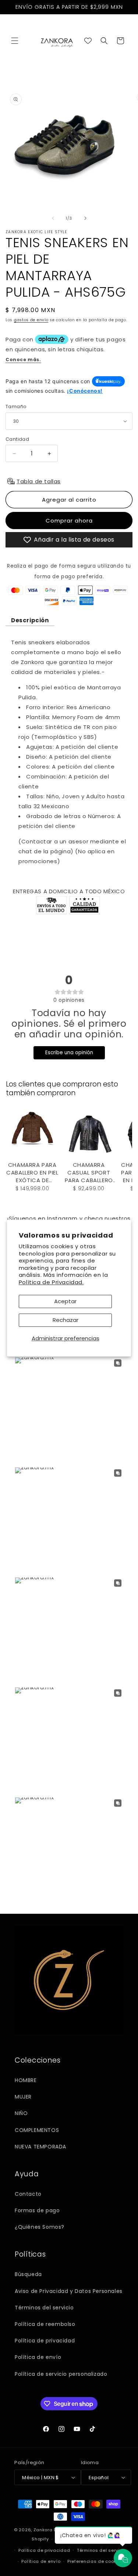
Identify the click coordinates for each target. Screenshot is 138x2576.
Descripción (30, 620)
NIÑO (21, 2113)
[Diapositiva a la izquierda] (53, 218)
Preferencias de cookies (95, 2561)
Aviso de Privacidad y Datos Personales (69, 2291)
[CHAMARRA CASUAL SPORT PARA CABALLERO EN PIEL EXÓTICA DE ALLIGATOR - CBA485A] (89, 1132)
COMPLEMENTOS (37, 2130)
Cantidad (17, 439)
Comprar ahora (69, 521)
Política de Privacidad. (51, 1282)
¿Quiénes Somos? (40, 2227)
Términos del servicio (44, 2308)
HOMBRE (26, 2080)
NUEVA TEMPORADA (40, 2147)
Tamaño (16, 406)
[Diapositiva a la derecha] (85, 218)
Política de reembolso (45, 2324)
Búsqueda (28, 2274)
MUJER (23, 2097)
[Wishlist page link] (88, 41)
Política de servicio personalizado (61, 2374)
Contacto (28, 2194)
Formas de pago (37, 2210)
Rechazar (66, 1320)
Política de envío (38, 2357)
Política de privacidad (45, 2341)
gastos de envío (31, 320)
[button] (15, 41)
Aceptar (65, 1301)
